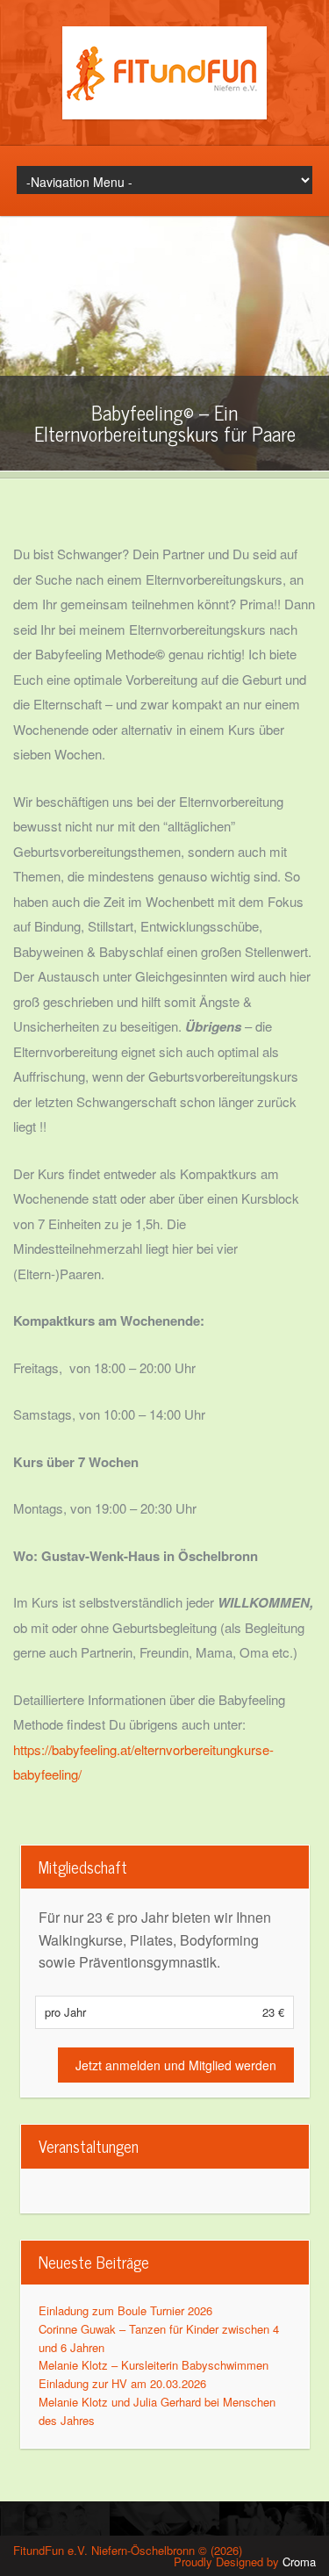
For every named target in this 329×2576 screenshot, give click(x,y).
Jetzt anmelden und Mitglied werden (176, 2065)
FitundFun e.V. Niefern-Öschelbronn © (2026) (128, 2550)
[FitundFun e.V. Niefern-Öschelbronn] (164, 115)
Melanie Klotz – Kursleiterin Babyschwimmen (154, 2365)
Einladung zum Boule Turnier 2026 (125, 2310)
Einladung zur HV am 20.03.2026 (122, 2383)
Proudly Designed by (245, 2562)
